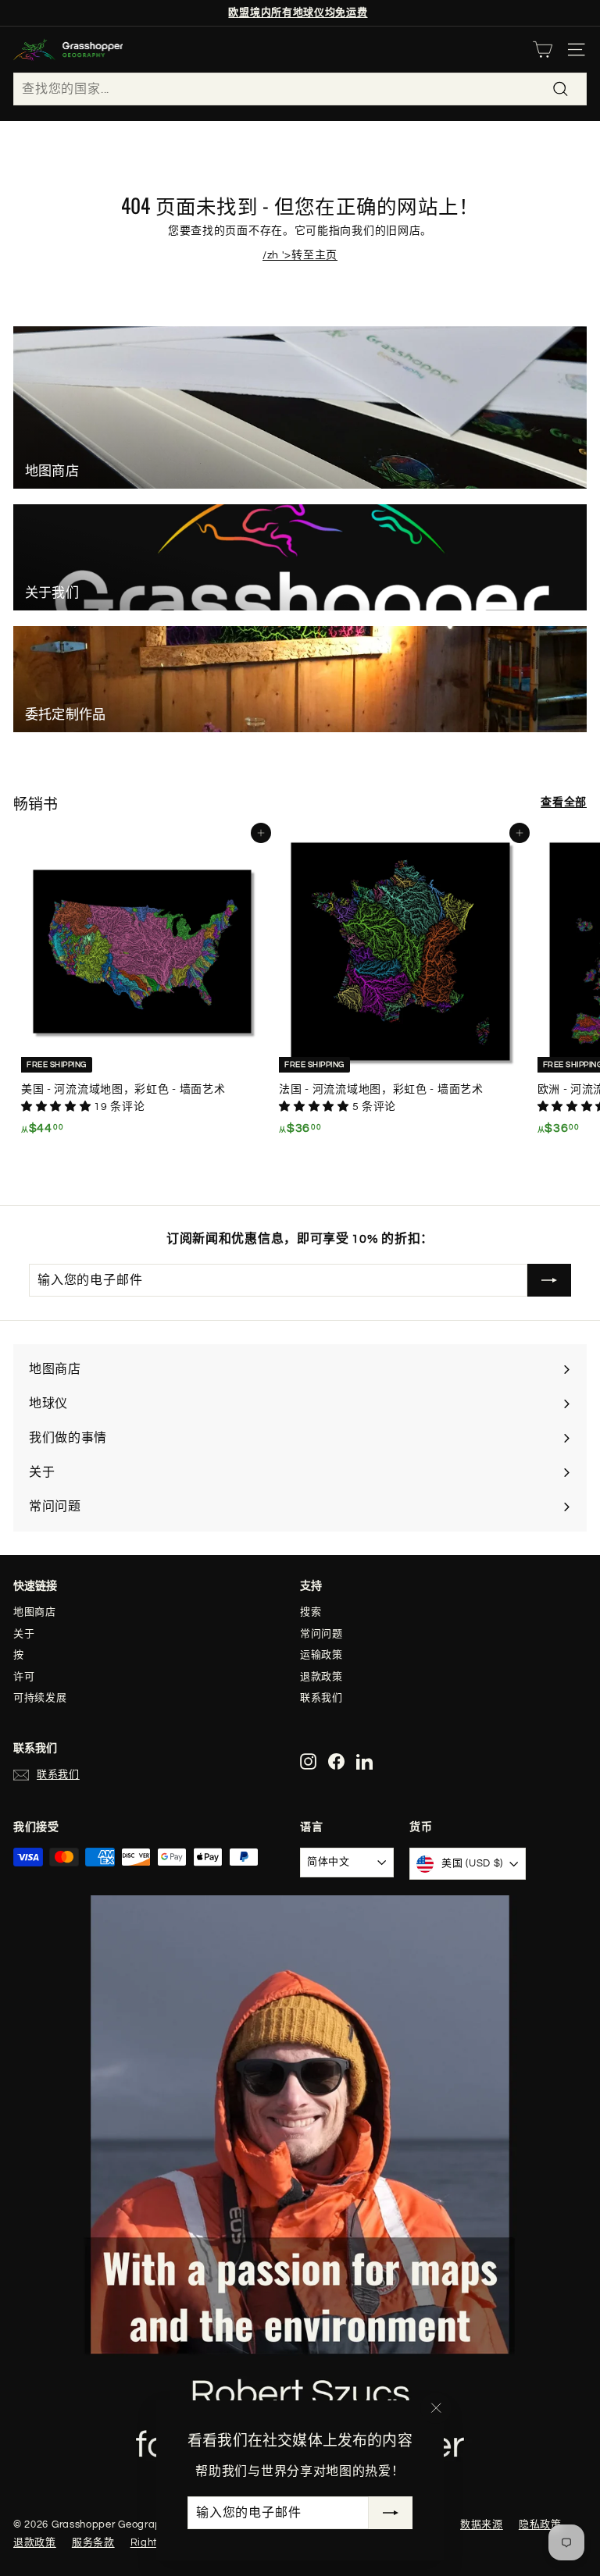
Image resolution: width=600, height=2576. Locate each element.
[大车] (543, 50)
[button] (57, 1107)
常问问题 (321, 1634)
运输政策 (321, 1655)
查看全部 (564, 802)
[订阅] (391, 2513)
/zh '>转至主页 (300, 255)
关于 (24, 1634)
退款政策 (321, 1677)
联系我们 (321, 1698)
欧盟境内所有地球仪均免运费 (298, 12)
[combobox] (300, 89)
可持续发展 (40, 1698)
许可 (24, 1677)
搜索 (311, 1612)
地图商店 (35, 1612)
